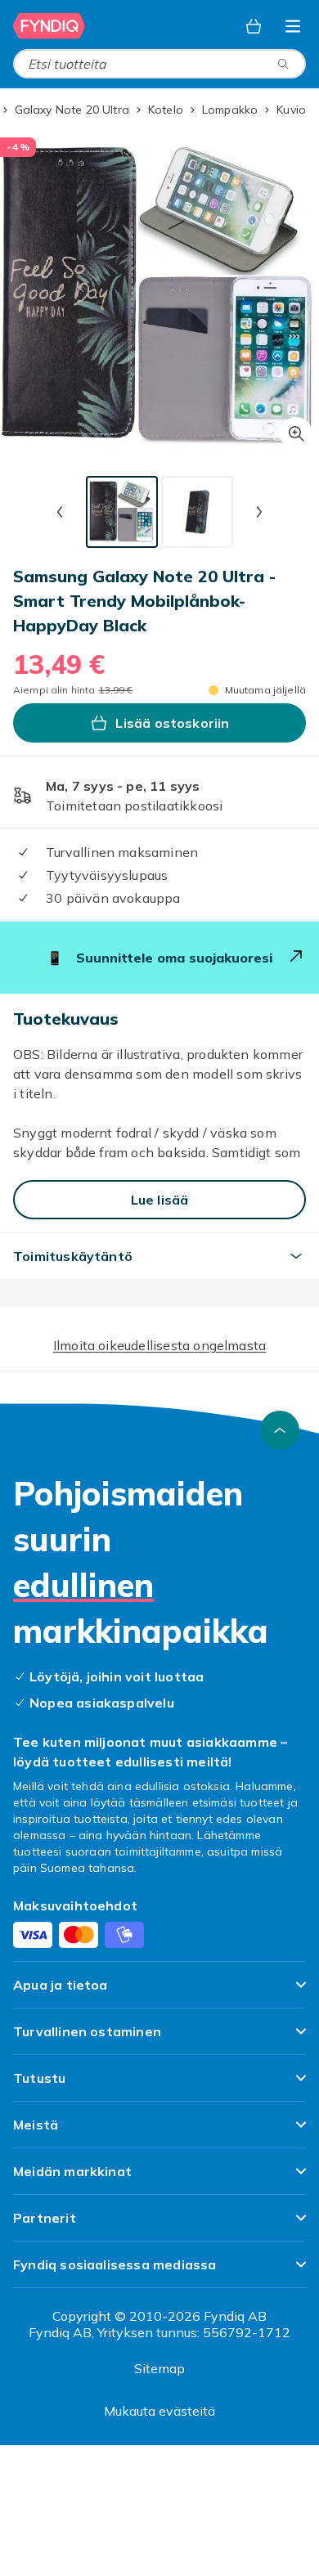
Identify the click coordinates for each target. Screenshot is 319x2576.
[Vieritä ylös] (280, 1430)
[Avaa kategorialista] (293, 26)
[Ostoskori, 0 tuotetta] (254, 26)
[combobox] (159, 64)
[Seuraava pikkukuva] (259, 512)
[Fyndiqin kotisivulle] (49, 26)
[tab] (122, 512)
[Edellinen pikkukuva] (60, 512)
